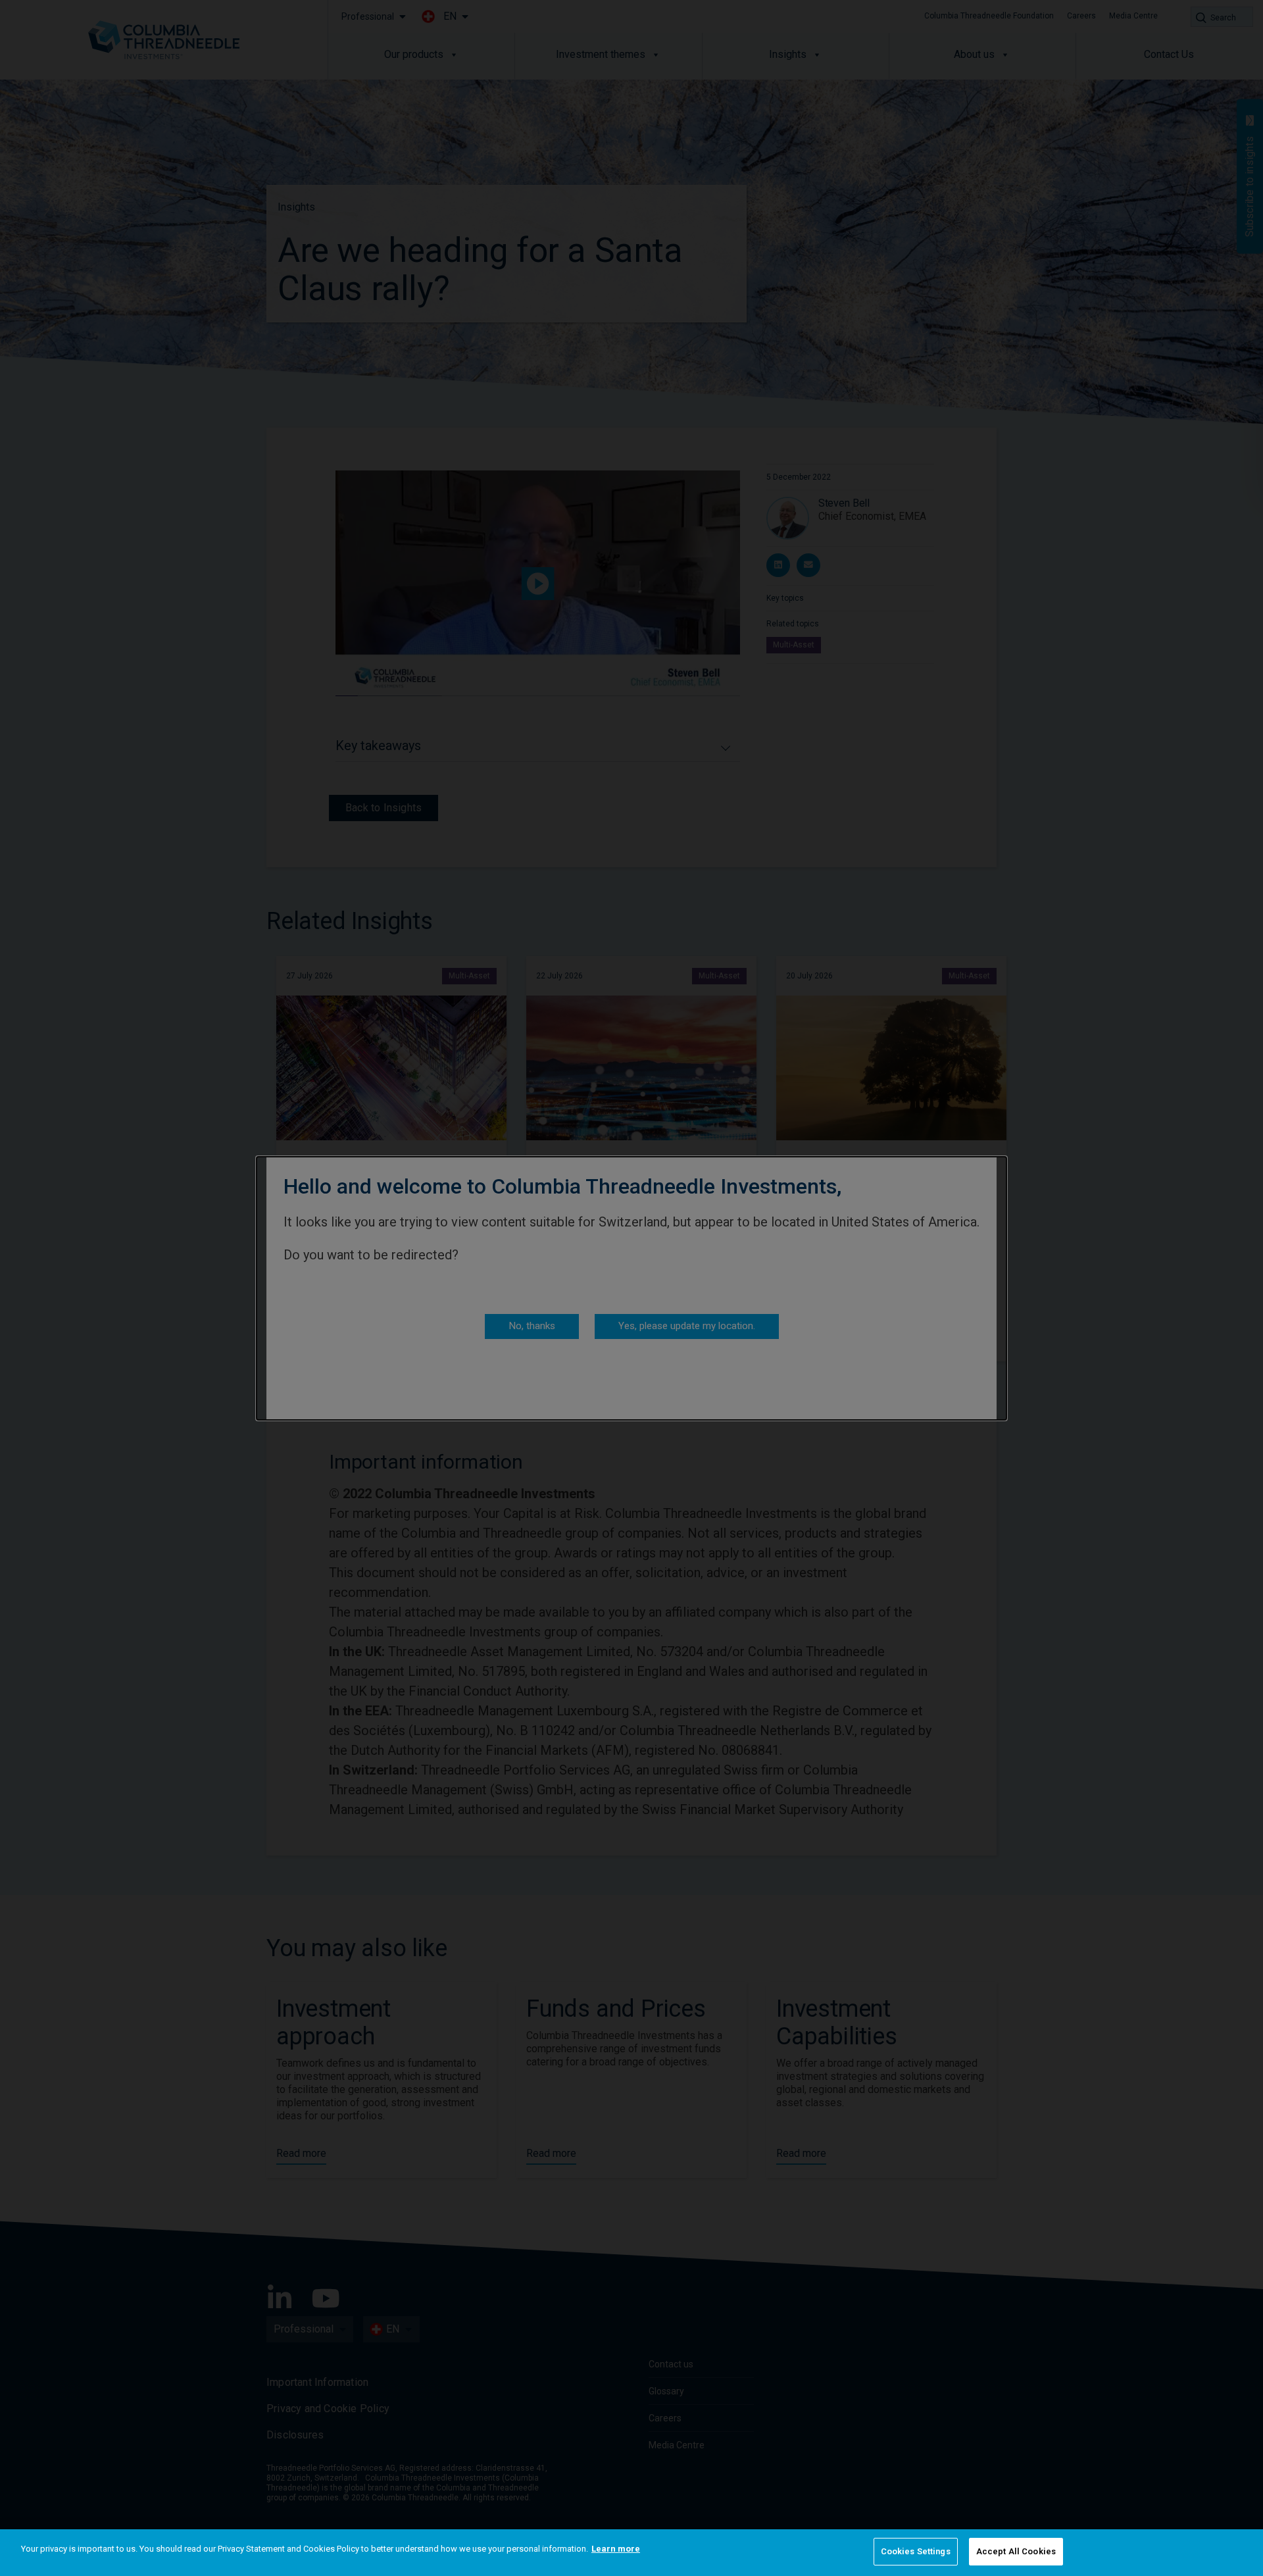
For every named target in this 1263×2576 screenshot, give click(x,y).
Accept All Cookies (1016, 2551)
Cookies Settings (916, 2551)
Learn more (616, 2549)
